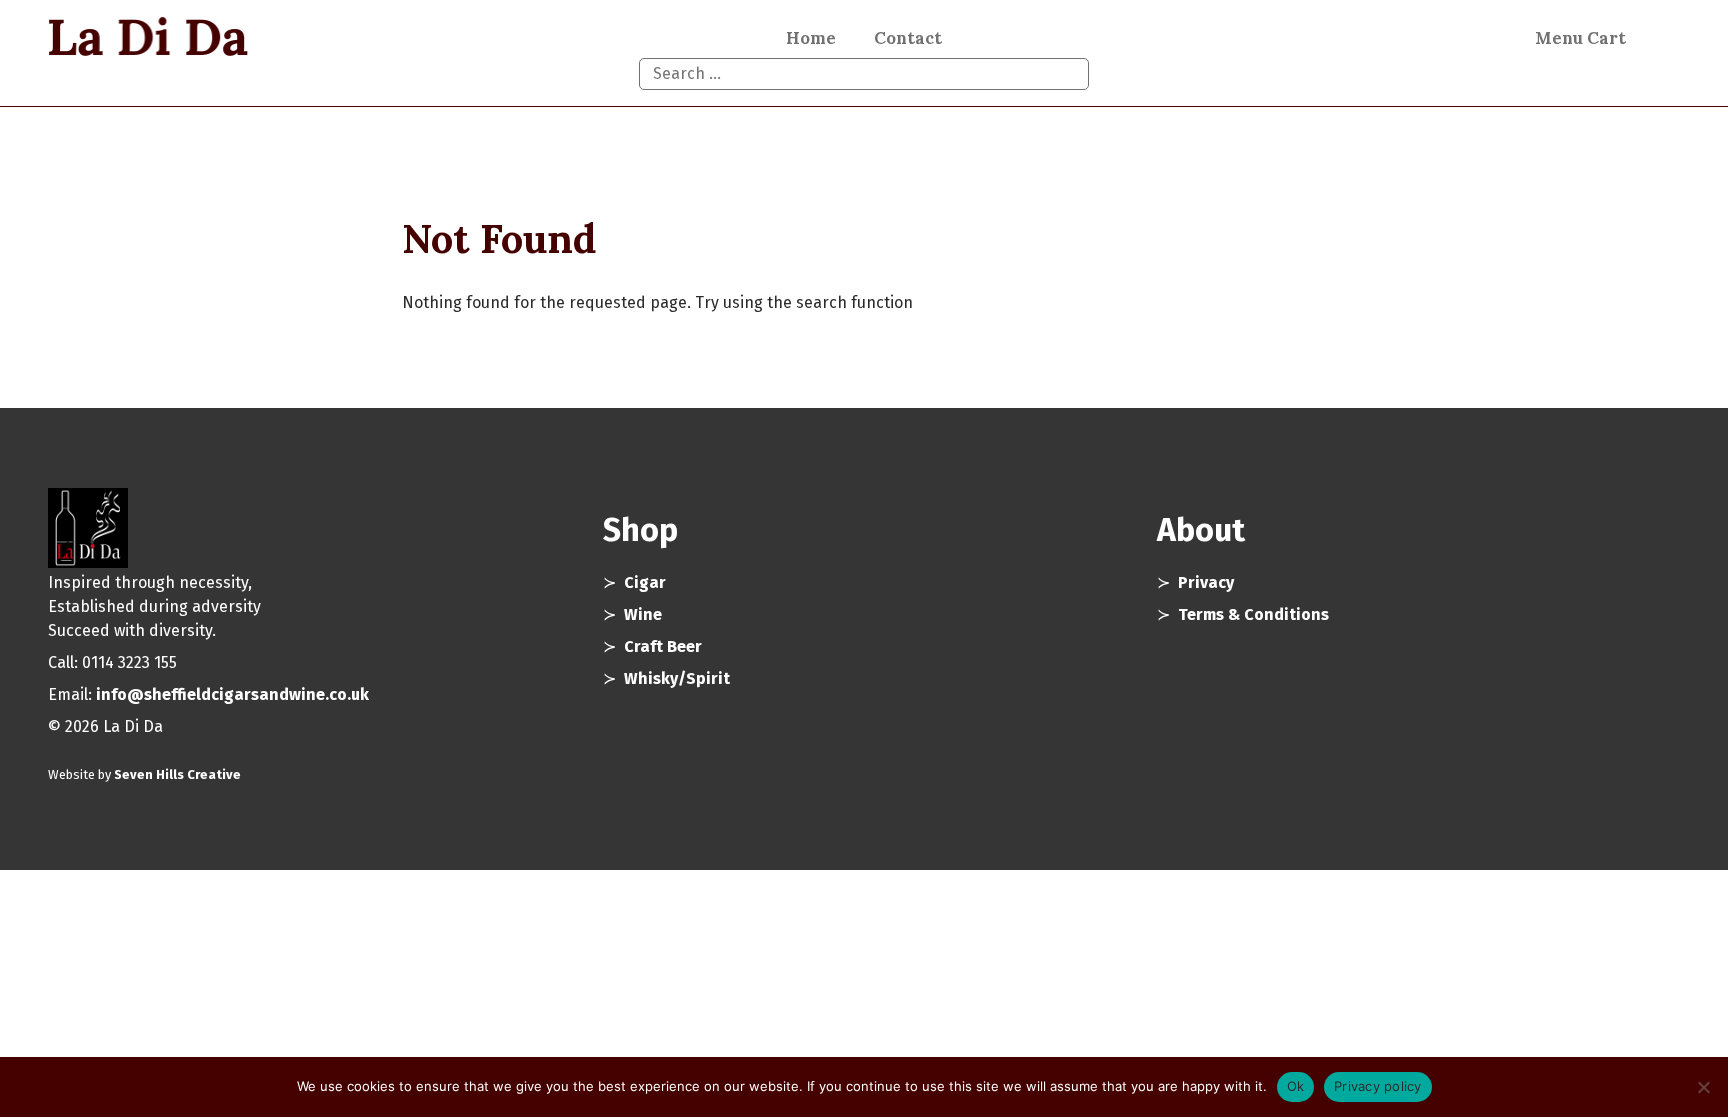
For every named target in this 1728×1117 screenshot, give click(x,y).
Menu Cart (1580, 38)
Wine (643, 614)
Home (811, 38)
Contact (908, 38)
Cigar (645, 582)
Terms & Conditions (1253, 614)
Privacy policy (1378, 1086)
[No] (1703, 1087)
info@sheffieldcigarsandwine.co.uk (232, 694)
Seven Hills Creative (177, 774)
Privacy (1206, 582)
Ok (1296, 1086)
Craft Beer (663, 646)
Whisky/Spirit (677, 678)
